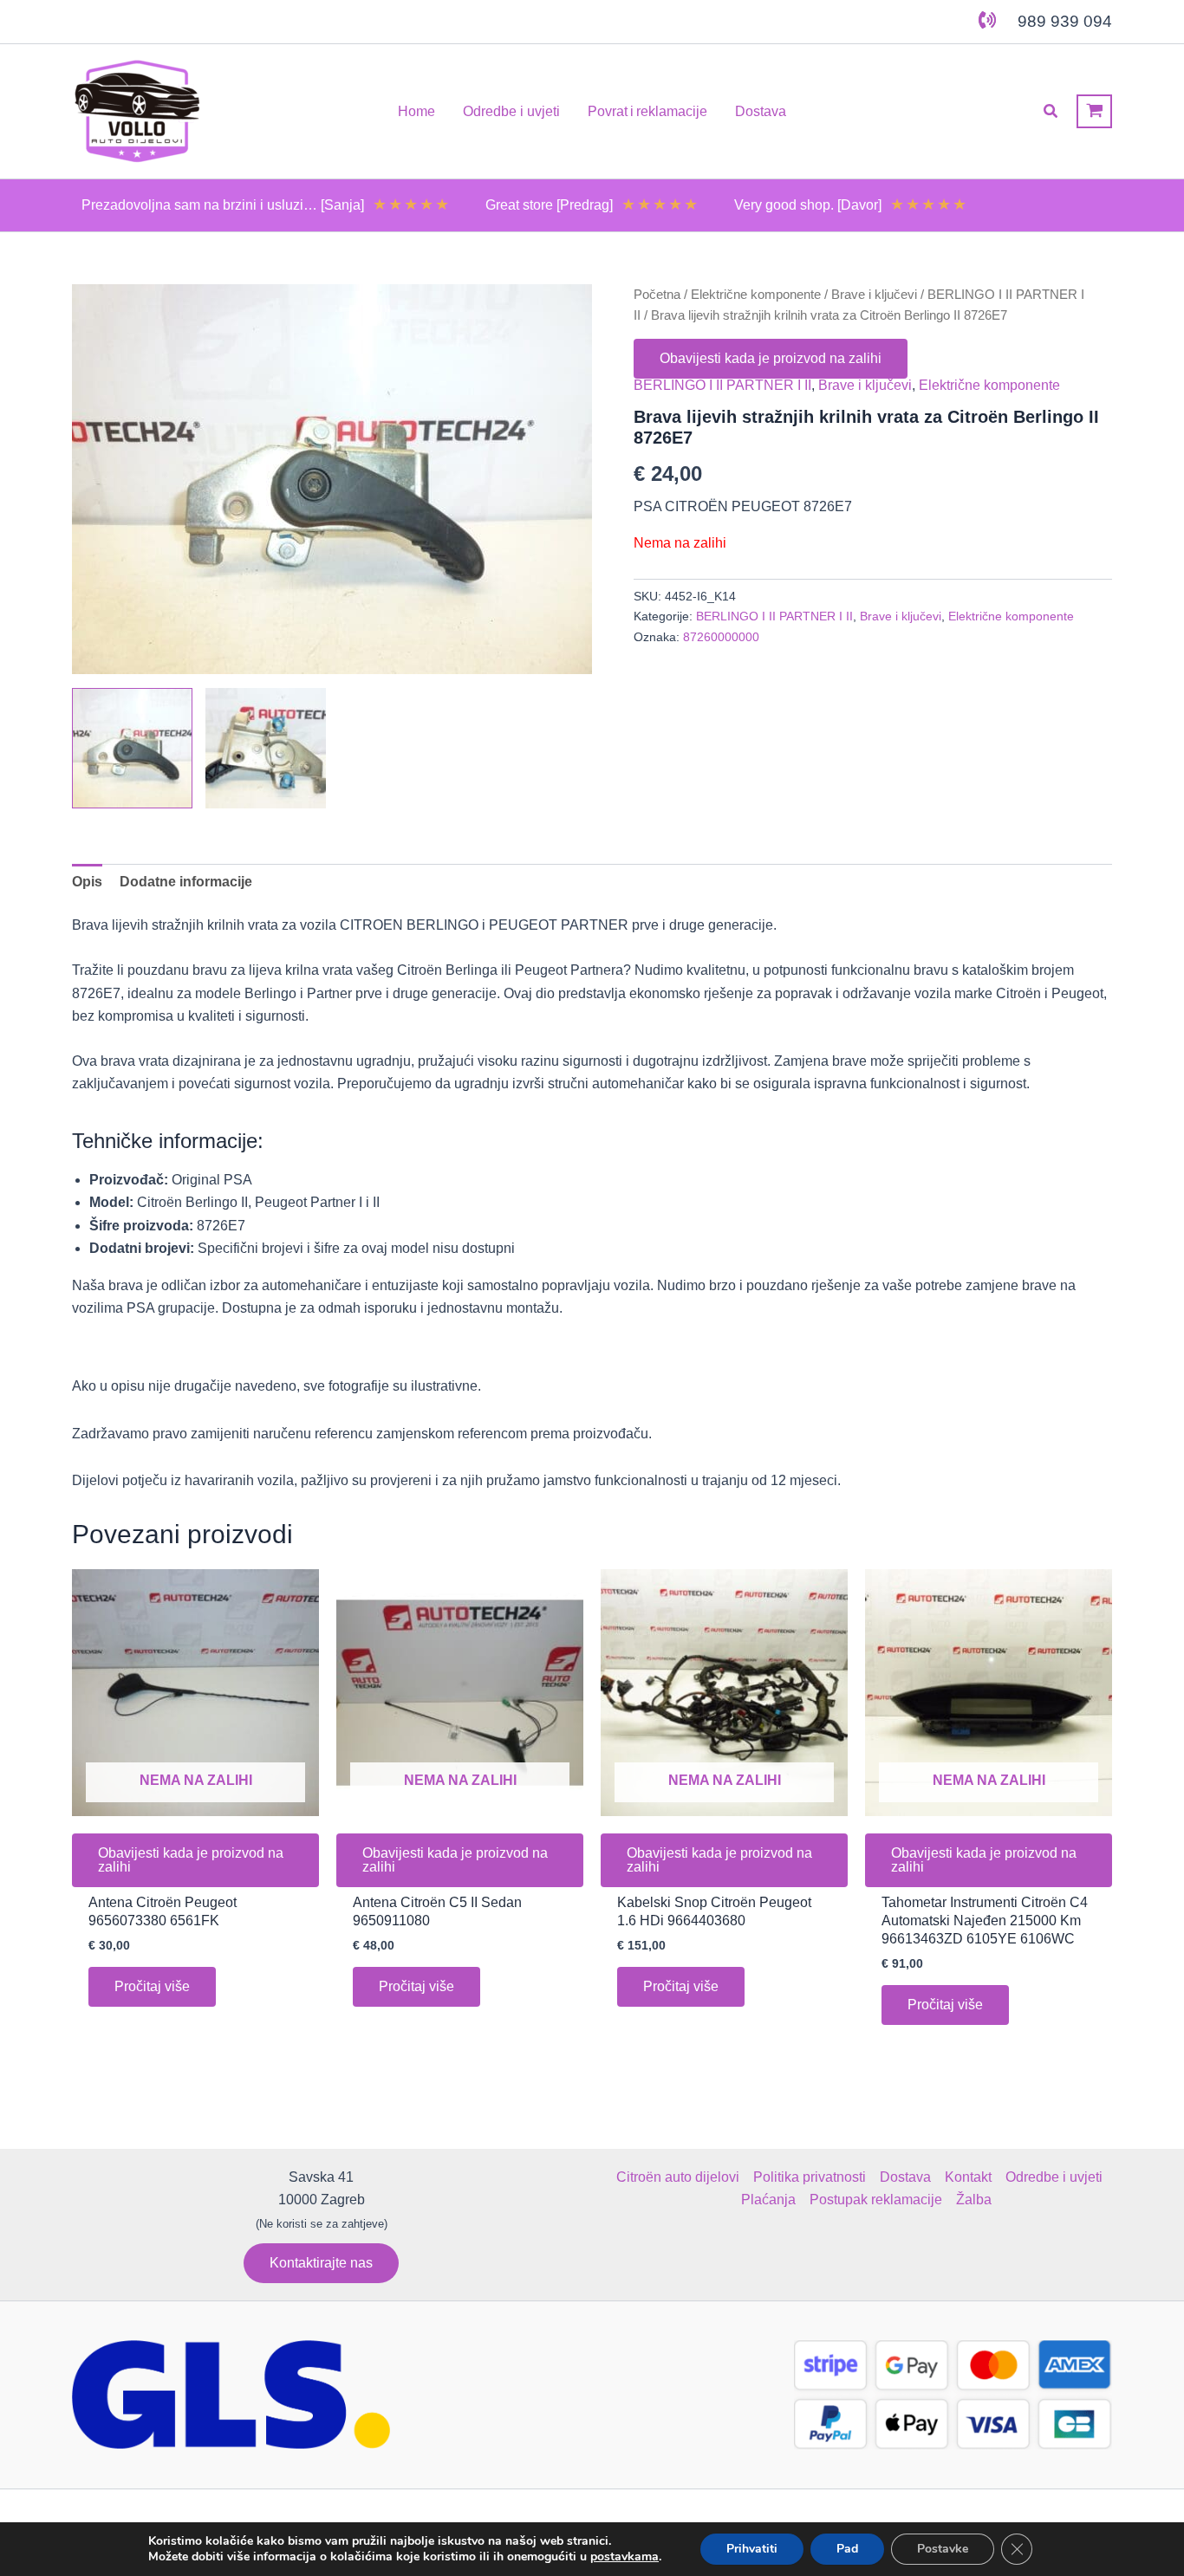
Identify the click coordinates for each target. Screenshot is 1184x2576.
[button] (1051, 112)
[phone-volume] (987, 20)
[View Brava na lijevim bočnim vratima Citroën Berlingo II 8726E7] (132, 748)
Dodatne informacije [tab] (186, 882)
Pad (847, 2549)
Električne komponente (756, 295)
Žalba (974, 2200)
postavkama (625, 2557)
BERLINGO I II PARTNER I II (722, 385)
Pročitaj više (152, 1986)
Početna (657, 295)
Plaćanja (768, 2200)
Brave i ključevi (874, 295)
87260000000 (721, 637)
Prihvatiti (752, 2549)
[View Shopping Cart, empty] (1094, 111)
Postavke (943, 2549)
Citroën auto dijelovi (678, 2177)
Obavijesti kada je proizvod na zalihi (771, 358)
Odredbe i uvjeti (1054, 2177)
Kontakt (968, 2177)
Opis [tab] (87, 882)
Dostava (905, 2177)
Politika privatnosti (810, 2177)
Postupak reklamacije (876, 2200)
